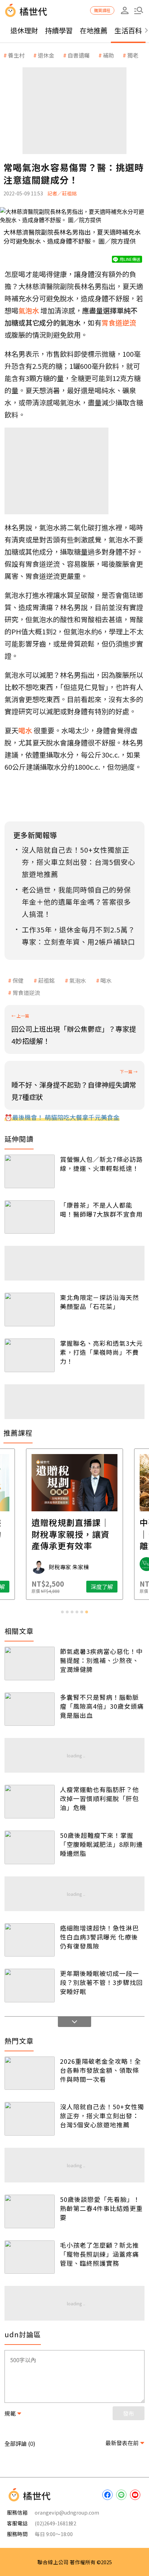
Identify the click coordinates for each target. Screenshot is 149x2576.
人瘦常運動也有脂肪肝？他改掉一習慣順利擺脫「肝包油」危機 (99, 1798)
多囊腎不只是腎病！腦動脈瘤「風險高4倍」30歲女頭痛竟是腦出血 (102, 1706)
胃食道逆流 (26, 993)
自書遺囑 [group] (79, 55)
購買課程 (102, 10)
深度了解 (102, 1587)
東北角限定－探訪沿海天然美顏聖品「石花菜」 (99, 1302)
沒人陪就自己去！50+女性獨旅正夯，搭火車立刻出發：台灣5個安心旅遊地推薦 (102, 2115)
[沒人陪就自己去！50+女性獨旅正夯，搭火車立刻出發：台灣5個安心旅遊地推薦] (30, 2119)
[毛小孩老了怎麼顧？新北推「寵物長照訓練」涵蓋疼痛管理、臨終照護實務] (30, 2257)
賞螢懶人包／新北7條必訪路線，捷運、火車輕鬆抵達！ (101, 1164)
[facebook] (107, 2495)
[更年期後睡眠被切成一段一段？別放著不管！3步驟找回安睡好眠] (30, 1986)
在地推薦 (94, 30)
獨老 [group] (133, 55)
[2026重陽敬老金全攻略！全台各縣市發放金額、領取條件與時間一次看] (30, 2073)
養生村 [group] (16, 55)
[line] (121, 2495)
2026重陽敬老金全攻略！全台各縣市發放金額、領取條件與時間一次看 (100, 2070)
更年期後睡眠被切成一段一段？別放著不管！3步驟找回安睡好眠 (101, 1982)
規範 (10, 2413)
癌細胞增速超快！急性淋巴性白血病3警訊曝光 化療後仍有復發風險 (99, 1937)
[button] (139, 10)
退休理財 (24, 30)
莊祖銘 (46, 980)
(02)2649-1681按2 (55, 2523)
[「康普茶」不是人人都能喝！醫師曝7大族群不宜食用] (30, 1217)
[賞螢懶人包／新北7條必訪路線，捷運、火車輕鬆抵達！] (30, 1171)
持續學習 (59, 30)
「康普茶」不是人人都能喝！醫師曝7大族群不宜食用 (101, 1209)
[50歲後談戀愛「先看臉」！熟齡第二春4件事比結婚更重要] (30, 2211)
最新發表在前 (122, 2443)
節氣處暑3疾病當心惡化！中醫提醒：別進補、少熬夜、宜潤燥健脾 (101, 1660)
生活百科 (128, 30)
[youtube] (135, 2495)
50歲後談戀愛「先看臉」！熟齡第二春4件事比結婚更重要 (101, 2208)
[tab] (62, 1612)
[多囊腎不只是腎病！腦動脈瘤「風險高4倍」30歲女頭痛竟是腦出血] (30, 1709)
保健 (18, 980)
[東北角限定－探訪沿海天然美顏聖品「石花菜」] (30, 1310)
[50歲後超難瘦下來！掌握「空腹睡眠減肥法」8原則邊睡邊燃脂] (30, 1847)
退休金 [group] (46, 55)
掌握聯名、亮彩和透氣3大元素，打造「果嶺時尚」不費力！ (101, 1352)
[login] (125, 10)
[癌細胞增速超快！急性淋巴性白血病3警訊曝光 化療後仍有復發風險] (30, 1940)
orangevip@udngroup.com (67, 2512)
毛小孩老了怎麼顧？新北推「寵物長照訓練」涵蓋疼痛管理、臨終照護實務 (99, 2254)
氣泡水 (78, 980)
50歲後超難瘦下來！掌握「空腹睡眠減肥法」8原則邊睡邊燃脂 (101, 1844)
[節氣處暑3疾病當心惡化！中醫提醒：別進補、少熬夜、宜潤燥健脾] (30, 1663)
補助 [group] (108, 55)
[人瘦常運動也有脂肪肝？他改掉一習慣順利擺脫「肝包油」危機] (30, 1802)
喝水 (106, 980)
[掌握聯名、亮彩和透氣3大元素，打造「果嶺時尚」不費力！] (30, 1355)
